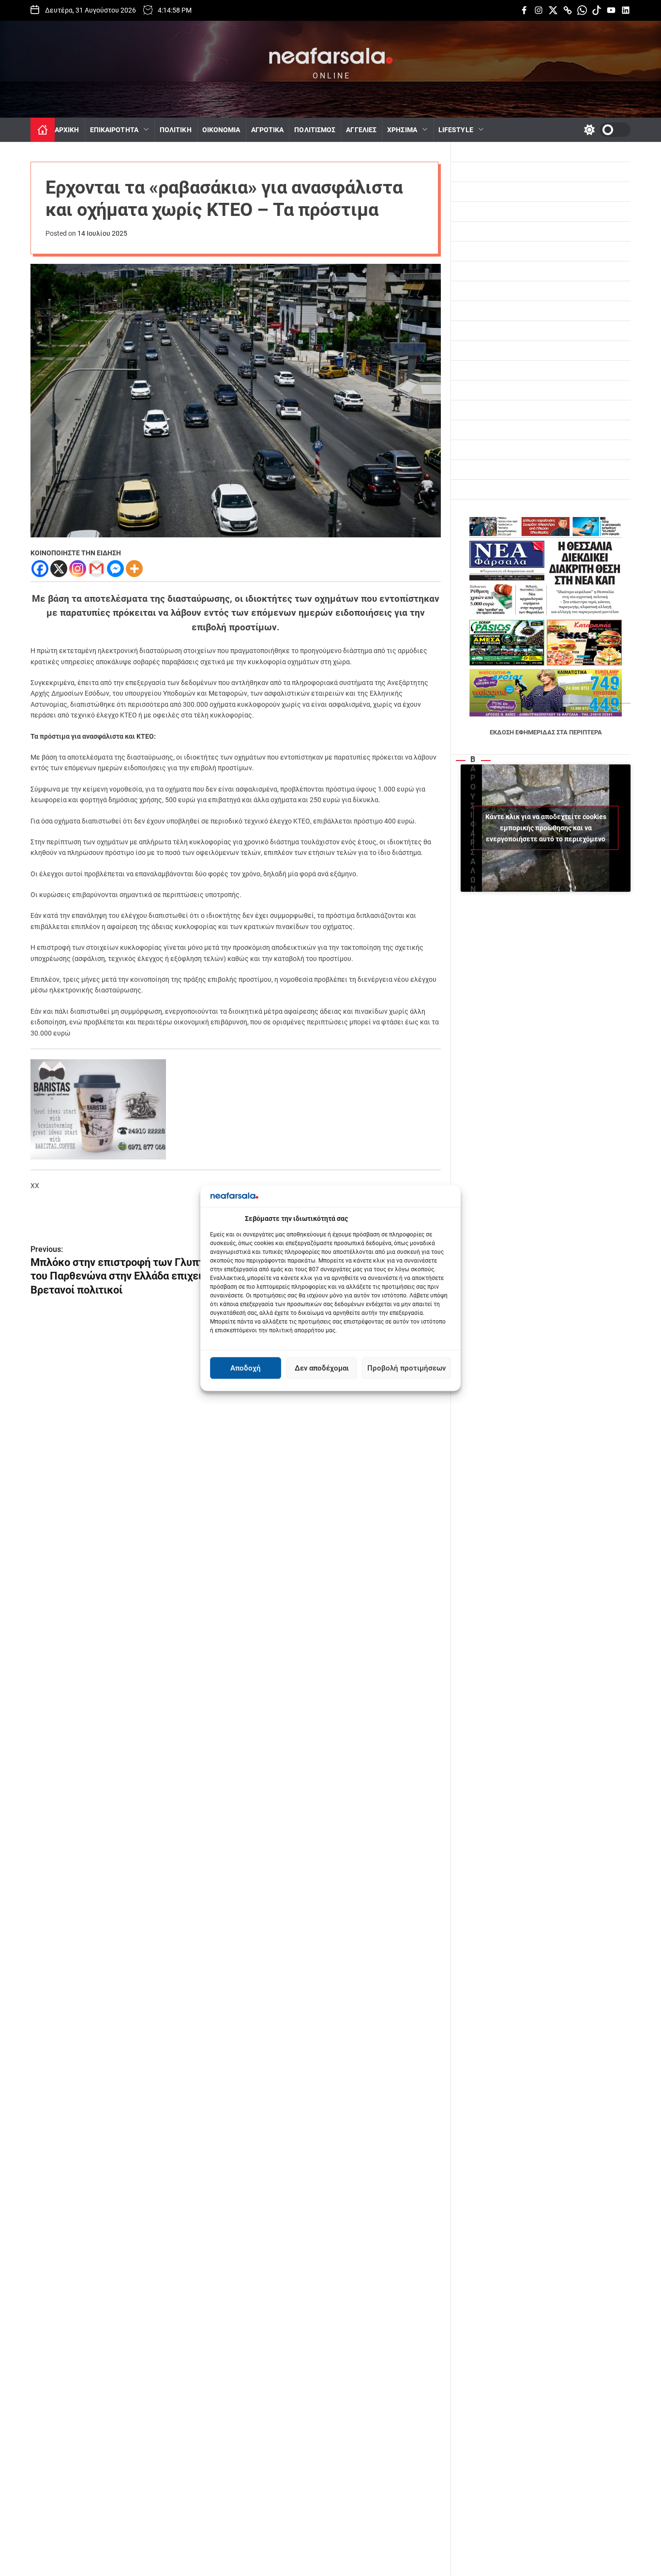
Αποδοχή (246, 1368)
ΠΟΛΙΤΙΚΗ (176, 130)
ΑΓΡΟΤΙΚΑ (268, 130)
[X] (59, 569)
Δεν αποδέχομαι (322, 1368)
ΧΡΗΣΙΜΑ (402, 130)
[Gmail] (97, 569)
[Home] (43, 130)
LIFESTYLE (456, 130)
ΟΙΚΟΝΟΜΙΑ (221, 130)
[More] (134, 569)
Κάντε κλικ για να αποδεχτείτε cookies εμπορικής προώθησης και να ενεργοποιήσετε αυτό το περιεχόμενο (546, 828)
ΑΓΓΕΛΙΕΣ (361, 130)
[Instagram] (78, 569)
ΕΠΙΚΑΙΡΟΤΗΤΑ (114, 130)
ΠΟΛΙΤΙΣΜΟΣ (315, 130)
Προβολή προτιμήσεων (406, 1368)
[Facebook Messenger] (115, 569)
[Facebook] (40, 569)
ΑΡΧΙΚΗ (67, 130)
